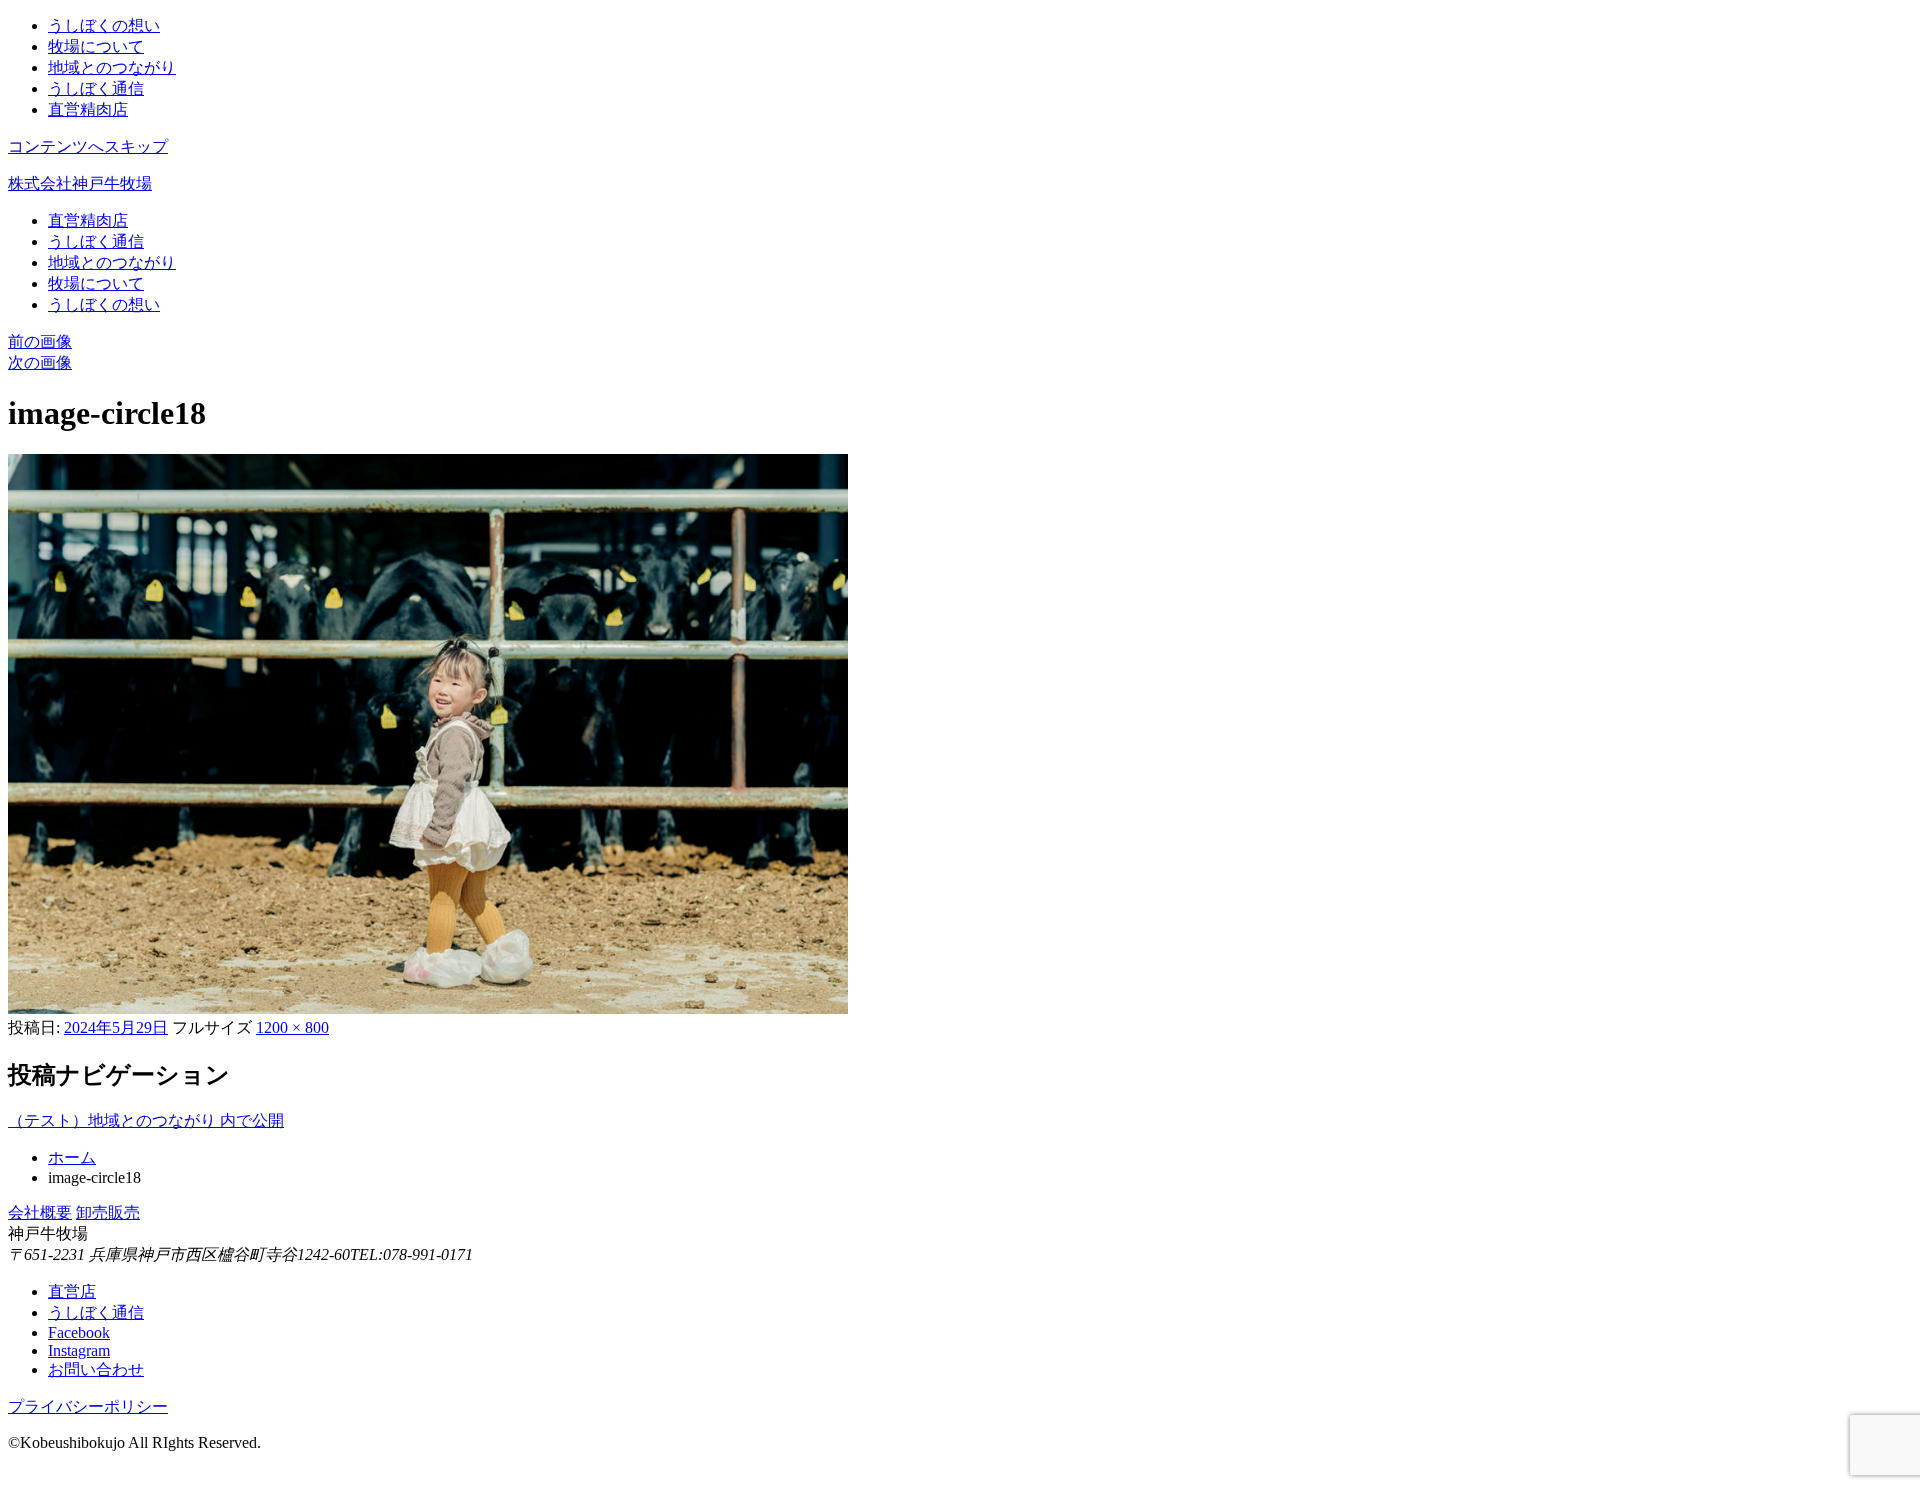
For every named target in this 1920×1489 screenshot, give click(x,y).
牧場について (96, 46)
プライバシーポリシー (88, 1406)
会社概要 (40, 1212)
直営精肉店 (88, 109)
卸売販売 (108, 1212)
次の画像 (40, 362)
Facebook (79, 1332)
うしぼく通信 (96, 88)
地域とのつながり (112, 67)
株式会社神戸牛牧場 (80, 183)
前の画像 (40, 341)
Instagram (79, 1350)
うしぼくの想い (104, 25)
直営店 (72, 1291)
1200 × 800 (292, 1027)
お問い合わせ (96, 1369)
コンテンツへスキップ (88, 146)
